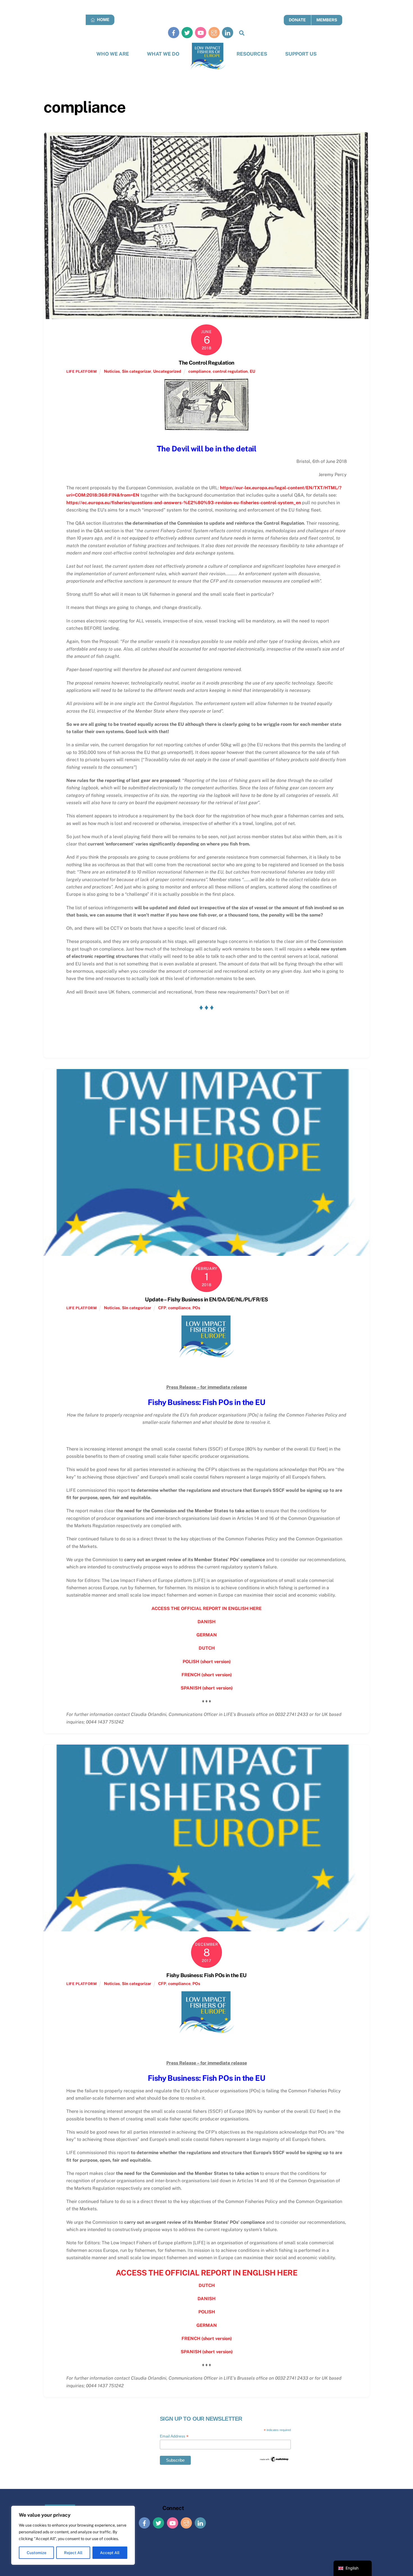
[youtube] (201, 32)
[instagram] (214, 32)
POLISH (207, 2312)
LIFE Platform (81, 371)
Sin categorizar (137, 371)
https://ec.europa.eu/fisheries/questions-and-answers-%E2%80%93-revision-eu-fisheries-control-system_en (184, 503)
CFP (162, 1308)
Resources (252, 54)
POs (196, 1308)
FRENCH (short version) (207, 1675)
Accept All (110, 2553)
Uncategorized (167, 371)
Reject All (73, 2553)
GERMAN (207, 1635)
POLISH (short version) (207, 1662)
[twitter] (187, 32)
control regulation (230, 371)
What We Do (163, 54)
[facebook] (174, 32)
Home (103, 20)
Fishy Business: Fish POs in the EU (206, 1975)
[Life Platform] (208, 56)
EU (252, 371)
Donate (297, 20)
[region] (73, 2535)
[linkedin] (228, 32)
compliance (199, 371)
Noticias (112, 371)
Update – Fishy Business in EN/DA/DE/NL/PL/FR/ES (206, 1299)
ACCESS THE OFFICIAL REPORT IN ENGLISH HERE (206, 1608)
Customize (37, 2553)
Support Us (301, 54)
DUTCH (207, 1648)
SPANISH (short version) (207, 1688)
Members (327, 20)
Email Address (174, 2436)
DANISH (206, 1622)
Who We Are (113, 54)
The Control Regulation (206, 363)
